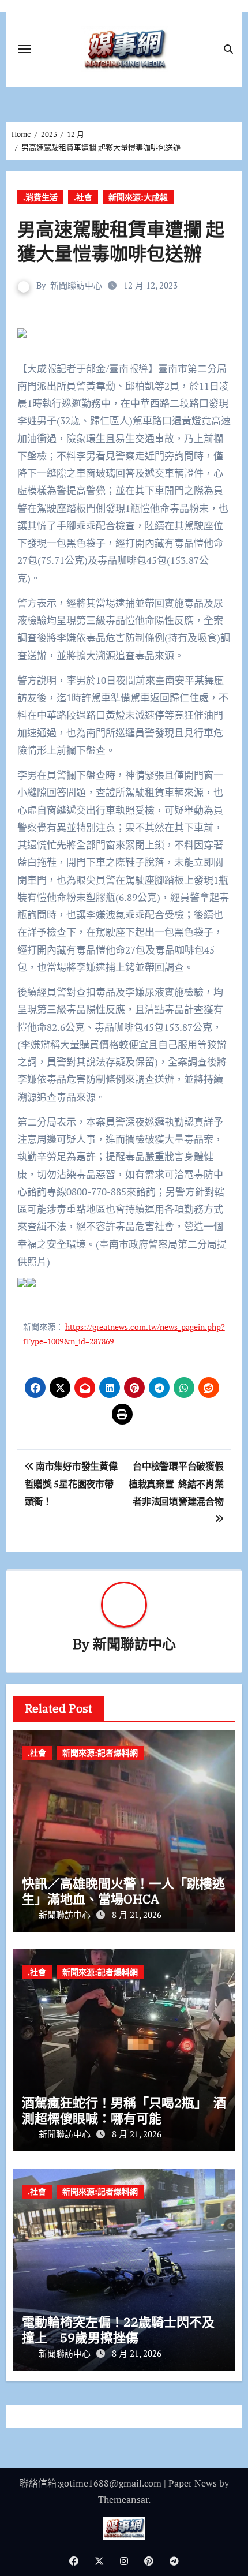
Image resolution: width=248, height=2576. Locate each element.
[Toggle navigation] (24, 49)
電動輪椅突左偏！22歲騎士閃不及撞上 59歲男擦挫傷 (118, 2329)
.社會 (83, 197)
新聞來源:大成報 (138, 197)
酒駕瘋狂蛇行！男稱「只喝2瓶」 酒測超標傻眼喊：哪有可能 (124, 2110)
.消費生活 (40, 197)
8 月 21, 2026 (137, 1915)
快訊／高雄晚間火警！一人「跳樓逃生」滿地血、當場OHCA (123, 1891)
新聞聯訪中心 (76, 285)
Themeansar (123, 2499)
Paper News (193, 2483)
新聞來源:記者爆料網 (100, 1753)
